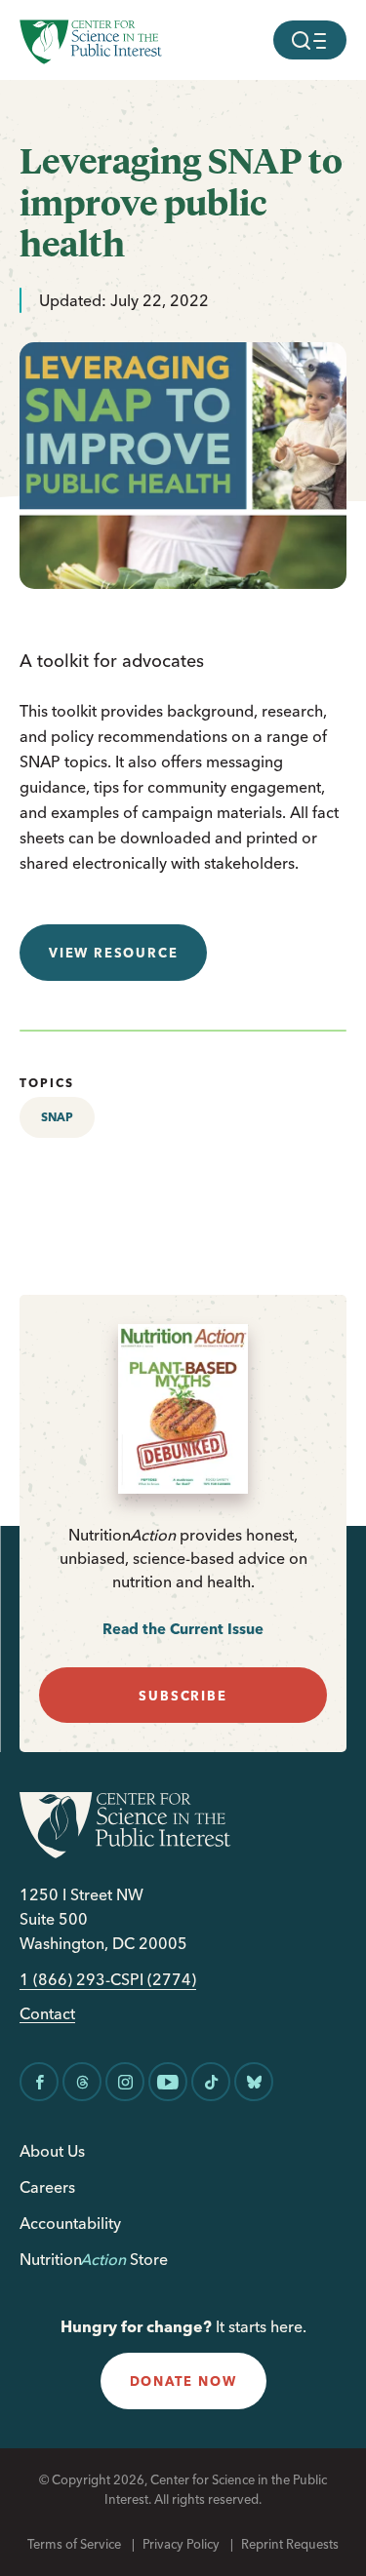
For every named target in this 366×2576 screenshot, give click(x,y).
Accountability (70, 2223)
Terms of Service (74, 2544)
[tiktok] (211, 2082)
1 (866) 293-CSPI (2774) (108, 1980)
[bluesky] (254, 2082)
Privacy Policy (181, 2544)
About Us (52, 2151)
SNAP (57, 1117)
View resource (113, 953)
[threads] (82, 2082)
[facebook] (39, 2082)
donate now (183, 2381)
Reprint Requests (290, 2544)
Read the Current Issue (183, 1629)
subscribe (183, 1696)
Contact (47, 2014)
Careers (47, 2187)
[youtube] (168, 2082)
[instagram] (125, 2082)
